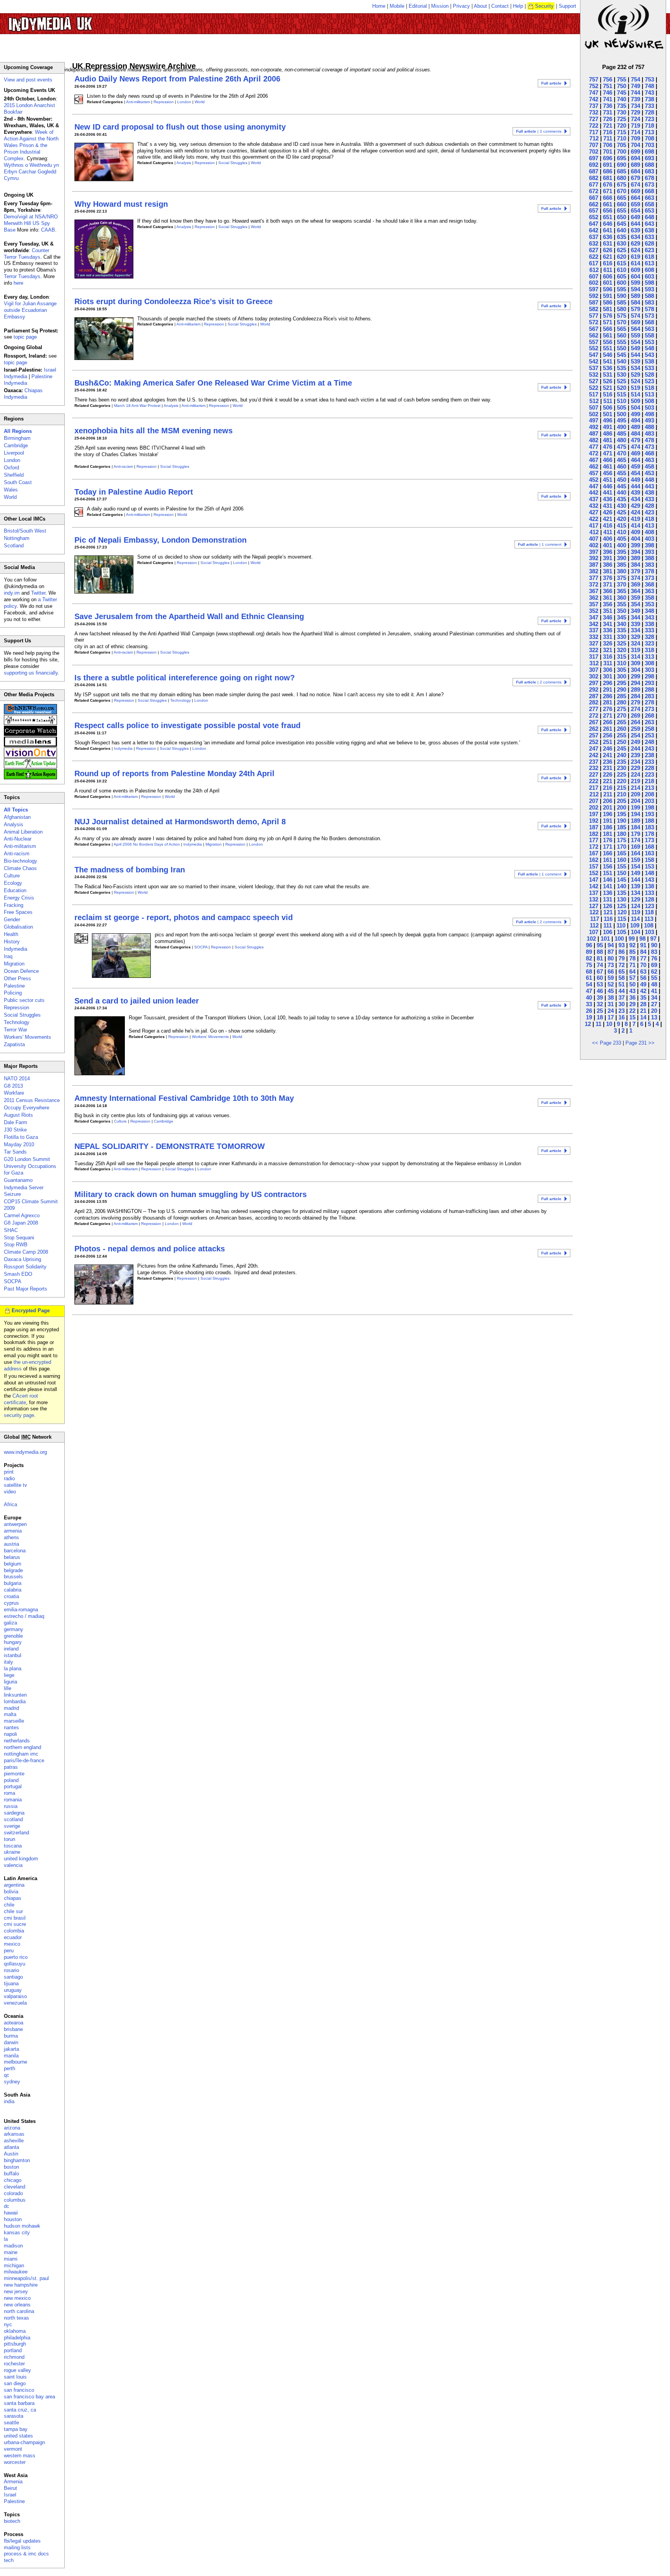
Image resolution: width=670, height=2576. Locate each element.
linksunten (15, 1695)
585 (622, 302)
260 (622, 729)
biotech (12, 2521)
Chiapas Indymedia (23, 394)
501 (608, 414)
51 (622, 984)
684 (635, 171)
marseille (14, 1721)
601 (608, 283)
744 (635, 93)
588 (649, 296)
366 (608, 591)
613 (649, 263)
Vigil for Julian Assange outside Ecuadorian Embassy (30, 310)
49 (643, 984)
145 (622, 880)
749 (635, 86)
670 (622, 191)
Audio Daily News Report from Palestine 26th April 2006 (177, 79)
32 (600, 1004)
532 (594, 375)
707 (594, 145)
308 (649, 663)
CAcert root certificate (21, 1399)
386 (608, 565)
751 (608, 86)
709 (635, 138)
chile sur (13, 1911)
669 (635, 191)
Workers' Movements (210, 1037)
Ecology (13, 883)
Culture (120, 1121)
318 (649, 650)
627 (594, 250)
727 (594, 119)
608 (649, 270)
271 (608, 715)
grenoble (13, 1636)
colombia (14, 1931)
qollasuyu (15, 1964)
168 (649, 847)
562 (594, 335)
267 (594, 722)
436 (608, 499)
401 (608, 545)
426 (608, 512)
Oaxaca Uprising (22, 1259)
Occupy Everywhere (27, 1108)
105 (622, 932)
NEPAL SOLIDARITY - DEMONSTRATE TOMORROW (170, 1146)
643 (649, 224)
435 (622, 499)
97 (653, 939)
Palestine (14, 986)
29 (632, 1004)
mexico (12, 1944)
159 (635, 860)
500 (622, 414)
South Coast (18, 482)
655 (622, 210)
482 (594, 440)
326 (608, 643)
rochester (14, 2364)
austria (11, 1544)
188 (649, 821)
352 (594, 611)
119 (636, 912)
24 (611, 1011)
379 (635, 571)
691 (608, 165)
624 (635, 250)
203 (649, 801)
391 (608, 558)
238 (649, 755)
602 (594, 283)
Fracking (14, 905)
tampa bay (16, 2429)
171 (608, 847)
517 (594, 394)
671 (608, 191)
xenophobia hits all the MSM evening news (154, 431)
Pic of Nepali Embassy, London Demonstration (161, 540)
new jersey (16, 2291)
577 (594, 316)
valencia (13, 1865)
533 (649, 368)
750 (622, 86)
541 (608, 361)
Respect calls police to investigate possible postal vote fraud (187, 725)
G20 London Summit (27, 1159)
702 (594, 151)
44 (622, 991)
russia (11, 1806)
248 (649, 742)
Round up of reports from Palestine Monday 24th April (174, 773)
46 (600, 991)
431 (608, 506)
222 (594, 781)
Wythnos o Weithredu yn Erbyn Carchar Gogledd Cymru (31, 172)
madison (13, 2246)
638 (649, 230)
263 (649, 722)
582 (594, 309)
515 (622, 394)
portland (13, 2350)
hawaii (11, 2213)
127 (594, 906)
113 (649, 919)
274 (635, 709)
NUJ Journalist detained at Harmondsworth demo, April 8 (180, 822)
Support (567, 6)
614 (635, 263)
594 (635, 289)
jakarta (11, 2049)
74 (600, 965)
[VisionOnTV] (30, 756)
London (184, 102)
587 (594, 302)
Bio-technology (21, 861)
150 (622, 873)
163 (649, 853)
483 (649, 433)
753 (649, 79)
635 (622, 237)
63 (643, 971)
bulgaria (13, 1583)
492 (594, 427)
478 (649, 440)
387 (594, 565)
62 (654, 971)
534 (635, 368)
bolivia (11, 1892)
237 (594, 762)
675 (622, 184)
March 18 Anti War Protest (137, 406)
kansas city (17, 2233)
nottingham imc (21, 1754)
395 (622, 552)
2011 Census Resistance (32, 1100)
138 (649, 886)
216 (608, 788)
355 (622, 604)
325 (622, 643)
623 (649, 250)
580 (622, 309)
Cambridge (164, 1121)
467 (594, 460)
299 (635, 676)
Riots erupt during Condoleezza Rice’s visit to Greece (174, 301)
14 (643, 1017)
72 (622, 965)
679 (635, 178)
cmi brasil (15, 1918)
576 (608, 316)
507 (594, 407)
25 (600, 1011)
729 (635, 112)
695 (622, 158)
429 (635, 506)
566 (608, 329)
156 (608, 866)
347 (594, 617)
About (480, 6)
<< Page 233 (607, 1043)
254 (635, 735)
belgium (13, 1564)
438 (649, 492)
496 (608, 420)
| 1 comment (540, 544)
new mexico (17, 2298)
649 (635, 217)
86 (622, 952)
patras (11, 1767)
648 (649, 217)
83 (654, 952)
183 (649, 827)
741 (608, 99)
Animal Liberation (23, 832)
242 (594, 755)
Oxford (11, 468)
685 (622, 171)
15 (632, 1017)
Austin (11, 2154)
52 (611, 984)
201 (608, 807)
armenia (13, 1531)
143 (649, 880)
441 (608, 492)
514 (635, 394)
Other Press (17, 978)
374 (635, 578)
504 (635, 407)
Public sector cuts (24, 1000)
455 (622, 473)
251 (608, 742)
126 (608, 906)
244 (635, 748)
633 (649, 237)
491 (608, 427)
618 (649, 257)
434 (635, 499)
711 (608, 138)
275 (622, 709)
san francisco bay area (29, 2397)
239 (635, 755)
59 (611, 978)
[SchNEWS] (30, 712)
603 (649, 276)
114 (635, 919)
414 (635, 525)
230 (622, 768)
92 (632, 945)
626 (608, 250)
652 (594, 217)
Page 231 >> (640, 1043)
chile (9, 1905)
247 (594, 748)
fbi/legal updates (22, 2541)
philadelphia (17, 2338)
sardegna (14, 1813)
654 (635, 210)
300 (622, 676)
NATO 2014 (17, 1079)
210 (622, 794)
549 (635, 348)
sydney (12, 2082)
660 (622, 204)
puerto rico (16, 1957)
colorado (13, 2193)
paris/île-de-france (24, 1760)
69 (654, 965)
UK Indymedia (74, 20)
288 (649, 689)
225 (622, 774)
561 (608, 335)
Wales (11, 490)
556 (608, 342)
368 (649, 584)
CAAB (48, 230)
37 (622, 997)
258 (649, 729)
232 (594, 768)
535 (622, 368)
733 (649, 106)
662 (594, 204)
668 (649, 191)
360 (622, 598)
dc (7, 2206)
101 (605, 939)
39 (600, 997)
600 (622, 283)
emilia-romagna (21, 1610)
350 (622, 611)
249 (635, 742)
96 (589, 945)
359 (635, 598)
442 (594, 492)
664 (635, 198)
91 (643, 945)
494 (635, 420)
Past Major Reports (26, 1289)
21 (643, 1011)
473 (649, 447)
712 (594, 138)
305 (622, 670)
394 (635, 552)
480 (622, 440)
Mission (440, 6)
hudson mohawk (22, 2226)
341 (608, 624)
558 (649, 335)
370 (622, 584)
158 (649, 860)
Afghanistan (17, 817)
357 (594, 604)
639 (635, 230)
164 (635, 853)
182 (594, 834)
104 (635, 932)
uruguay (13, 1990)
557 (594, 342)
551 (608, 348)
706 (608, 145)
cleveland (15, 2187)
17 (611, 1017)
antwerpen (15, 1524)
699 (635, 151)
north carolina (19, 2311)
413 (649, 525)
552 (594, 348)
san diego (15, 2383)
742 (594, 99)
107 (594, 932)
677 (594, 184)
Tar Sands (15, 1152)
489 (635, 427)
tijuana (11, 1983)
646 (608, 224)
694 (635, 158)
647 (594, 224)
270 (622, 715)
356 (608, 604)
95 (600, 945)
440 (622, 492)
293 (649, 683)
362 (594, 598)
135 (622, 893)
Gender (12, 920)
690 (622, 165)
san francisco (19, 2390)
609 (635, 270)
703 (649, 145)
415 (622, 525)
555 (622, 342)
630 (622, 243)
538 (649, 361)
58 (622, 978)
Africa (10, 1504)
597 (594, 289)
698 (649, 151)
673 (649, 184)
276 (608, 709)
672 (594, 191)
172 (594, 847)
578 (649, 309)
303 (649, 670)
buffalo (11, 2174)
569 (635, 322)
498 (649, 414)
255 (622, 735)
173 (649, 840)
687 (594, 171)
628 (649, 243)
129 (635, 899)
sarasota (14, 2416)
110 (621, 925)
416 (608, 525)
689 (635, 165)
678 (649, 178)
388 (649, 558)
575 (622, 316)
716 (608, 132)
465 (622, 460)
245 (622, 748)
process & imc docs (26, 2554)
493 (649, 420)
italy (9, 1662)
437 (594, 499)
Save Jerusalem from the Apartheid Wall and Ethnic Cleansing (189, 616)
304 (635, 670)
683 (649, 171)
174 (635, 840)
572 (594, 322)
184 (635, 827)
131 (608, 899)
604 (635, 276)
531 (608, 375)
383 (649, 565)
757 (594, 79)
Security (544, 6)
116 (608, 919)
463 (649, 460)
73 (611, 965)
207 (594, 801)
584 (635, 302)
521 (608, 388)
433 (649, 499)
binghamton (17, 2160)
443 (649, 486)
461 (608, 466)
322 (594, 650)
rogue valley (17, 2370)
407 (594, 539)
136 (608, 893)
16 (622, 1017)
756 (608, 79)
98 (642, 939)
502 (594, 414)
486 (608, 433)
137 (594, 893)
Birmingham (17, 438)
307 (594, 670)
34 (654, 997)
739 (635, 99)
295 (622, 683)
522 (594, 388)
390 (622, 558)
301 (608, 676)
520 (622, 388)
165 (622, 853)
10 (609, 1024)
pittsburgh (15, 2344)
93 (622, 945)
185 (622, 827)
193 (649, 814)
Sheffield (14, 475)
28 (643, 1004)
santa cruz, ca (20, 2410)
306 (608, 670)
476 (608, 447)
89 (589, 952)
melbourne (16, 2062)
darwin (11, 2042)
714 (635, 132)
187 (594, 827)
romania (13, 1800)
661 (608, 204)
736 (608, 106)
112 (594, 925)
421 (608, 519)
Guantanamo (18, 1180)
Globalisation (18, 927)
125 (622, 906)
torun (9, 1839)
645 (622, 224)
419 (635, 519)
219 (635, 781)
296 (608, 683)
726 (608, 119)
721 (608, 125)
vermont (13, 2449)
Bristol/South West (25, 531)
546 (608, 355)
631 (608, 243)
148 (649, 873)
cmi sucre (15, 1924)
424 (635, 512)
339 (635, 624)
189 (635, 821)
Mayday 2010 (19, 1144)
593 (649, 289)
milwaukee (16, 2272)
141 (608, 886)
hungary (13, 1642)
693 (649, 158)
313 (649, 657)
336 (608, 630)
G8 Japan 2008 (21, 1223)
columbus (15, 2200)
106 (608, 932)
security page (19, 1415)
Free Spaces (18, 912)
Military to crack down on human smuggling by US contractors (191, 1194)
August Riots (18, 1115)
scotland (13, 1819)
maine (11, 2252)
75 (589, 965)
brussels (13, 1577)
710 (622, 138)
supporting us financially (31, 673)
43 (632, 991)
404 (635, 539)
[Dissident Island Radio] (30, 723)
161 (608, 860)
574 (635, 316)
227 (594, 774)
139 (635, 886)
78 (632, 958)
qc (7, 2075)
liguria (10, 1682)
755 (622, 79)
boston (11, 2167)
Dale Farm (16, 1122)
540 (622, 361)
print (9, 1472)
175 (622, 840)
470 (622, 453)
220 (622, 781)
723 (649, 119)
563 (649, 329)
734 (635, 106)
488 (649, 427)
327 (594, 643)
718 (649, 125)
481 (608, 440)
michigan (14, 2265)
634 (635, 237)
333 (649, 630)
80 (611, 958)
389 (635, 558)
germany (14, 1629)
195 (622, 814)
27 (654, 1004)
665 (622, 198)
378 (649, 571)
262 (594, 729)
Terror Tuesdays (22, 276)
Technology (180, 700)
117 (595, 919)
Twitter (38, 593)
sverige (12, 1826)
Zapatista (14, 1044)
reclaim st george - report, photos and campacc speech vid (184, 917)
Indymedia (123, 748)
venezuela (15, 2003)
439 (635, 492)
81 (600, 958)
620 (622, 257)
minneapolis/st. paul (26, 2278)
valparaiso (15, 1996)
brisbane (13, 2029)
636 (608, 237)
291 (608, 689)
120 (622, 912)
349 (635, 611)
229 (635, 768)
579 (635, 309)
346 (608, 617)
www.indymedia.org (25, 1452)
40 (589, 997)
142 (594, 886)
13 (654, 1017)
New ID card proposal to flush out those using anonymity (180, 127)
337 (594, 630)
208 (649, 794)
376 (608, 578)
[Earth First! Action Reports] (30, 778)
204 (635, 801)
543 (649, 355)
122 (594, 912)
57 (632, 978)
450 (622, 480)
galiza (10, 1623)
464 (635, 460)
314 (635, 657)
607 (594, 276)
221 (608, 781)
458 (649, 466)
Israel (10, 2495)
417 (594, 525)
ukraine (12, 1852)
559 (635, 335)
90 (654, 945)
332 (594, 637)
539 (635, 361)
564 (635, 329)
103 (649, 932)
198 (649, 807)
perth (9, 2068)
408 (649, 532)
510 (622, 401)
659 (635, 204)
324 (635, 643)
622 (594, 257)
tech (9, 2560)
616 (608, 263)
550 (622, 348)
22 (632, 1011)
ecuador (13, 1937)
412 (594, 532)
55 (654, 978)
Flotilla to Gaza (21, 1137)
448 (649, 480)
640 (622, 230)
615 (622, 263)
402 (594, 545)
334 (635, 630)
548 (649, 348)
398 (649, 545)
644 (635, 224)
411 (608, 532)
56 (643, 978)
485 (622, 433)
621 (608, 257)
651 (608, 217)
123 (649, 906)
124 (635, 906)
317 (594, 657)
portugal (13, 1786)
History (12, 942)
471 (608, 453)
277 (594, 709)
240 (622, 755)
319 (635, 650)
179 (635, 834)
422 (594, 519)
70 (643, 965)
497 (594, 420)
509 (635, 401)
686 (608, 171)
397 (594, 552)
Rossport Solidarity (25, 1267)
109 (635, 925)
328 (649, 637)
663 (649, 198)
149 (635, 873)
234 (635, 762)
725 (622, 119)
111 (608, 925)
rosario (11, 1970)
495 (622, 420)
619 (635, 257)
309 (635, 663)
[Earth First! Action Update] (30, 767)
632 (594, 243)
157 (594, 866)
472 (594, 453)
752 (594, 86)
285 (622, 696)
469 (635, 453)
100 (619, 939)
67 (600, 971)
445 (622, 486)
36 (632, 997)
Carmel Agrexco (22, 1215)
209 (635, 794)
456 (608, 473)
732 (594, 112)
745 (622, 93)
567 (594, 329)
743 (649, 93)
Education (15, 890)
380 (622, 571)
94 (611, 945)
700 (622, 151)
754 (635, 79)
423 (649, 512)
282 (594, 702)
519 (635, 388)
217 (594, 788)
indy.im (12, 593)
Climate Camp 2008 (26, 1252)
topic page (25, 337)
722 (594, 125)
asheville (14, 2141)
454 (635, 473)
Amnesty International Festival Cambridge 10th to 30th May (184, 1098)
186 (608, 827)
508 (649, 401)
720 (622, 125)
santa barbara (19, 2403)
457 (594, 473)
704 (635, 145)
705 (622, 145)
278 (649, 702)
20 (654, 1011)
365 (622, 591)
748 (649, 86)
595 (622, 289)
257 (594, 735)
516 (608, 394)
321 (608, 650)
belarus (12, 1557)
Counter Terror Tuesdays (27, 254)
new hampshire (21, 2285)
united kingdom (21, 1859)
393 (649, 552)
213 (649, 788)
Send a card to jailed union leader (137, 1001)
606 (608, 276)
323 (649, 643)
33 (589, 1004)
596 (608, 289)
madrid (11, 1708)
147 (594, 880)
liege (9, 1675)
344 (635, 617)
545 (622, 355)
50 (632, 984)
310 (622, 663)
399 (635, 545)
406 (608, 539)
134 (635, 893)
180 (622, 834)
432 (594, 506)
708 (649, 138)
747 (594, 93)
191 (608, 821)
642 (594, 230)
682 (594, 178)
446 (608, 486)
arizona (12, 2128)
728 (649, 112)
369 (635, 584)
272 (594, 715)
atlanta (11, 2147)
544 (635, 355)
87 (611, 952)
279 (635, 702)
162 (594, 860)
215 (622, 788)
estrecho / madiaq (24, 1616)
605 (622, 276)
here (18, 283)
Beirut (10, 2488)
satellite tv (16, 1485)
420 (622, 519)
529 (635, 375)
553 (649, 342)
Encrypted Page (31, 1310)
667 (594, 198)
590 (622, 296)
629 (635, 243)
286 (608, 696)
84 (643, 952)
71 (632, 965)
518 (649, 388)
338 (649, 624)
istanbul (13, 1655)
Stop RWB (16, 1245)
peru (9, 1951)
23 (622, 1011)
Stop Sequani (19, 1238)
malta (10, 1714)
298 (649, 676)
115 (622, 919)
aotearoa (14, 2023)
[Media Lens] (30, 745)
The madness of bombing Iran (130, 870)
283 (649, 696)
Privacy (461, 6)
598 (649, 283)
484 (635, 433)
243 (649, 748)
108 (649, 925)
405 (622, 539)
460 (622, 466)
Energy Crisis (19, 898)
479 (635, 440)
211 (608, 794)
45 (611, 991)
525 (622, 381)
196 (608, 814)
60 (600, 978)
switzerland (16, 1833)
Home (379, 6)
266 (608, 722)
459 (635, 466)
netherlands (17, 1741)
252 (594, 742)
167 (594, 853)
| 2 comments (539, 682)
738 (649, 99)
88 (600, 952)
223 (649, 774)
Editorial (418, 6)
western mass (20, 2456)
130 (622, 899)
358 (649, 598)
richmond (14, 2357)
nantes (11, 1727)
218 (649, 781)
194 (635, 814)
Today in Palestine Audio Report (134, 492)
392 (594, 558)
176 (608, 840)
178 (649, 834)
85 (632, 952)
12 (588, 1024)
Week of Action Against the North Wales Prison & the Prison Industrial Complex (31, 145)
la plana (13, 1669)
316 (608, 657)
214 (635, 788)
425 (622, 512)
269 (635, 715)
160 (622, 860)
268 (649, 715)
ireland (11, 1649)
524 (635, 381)
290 (622, 689)
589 (635, 296)
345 (622, 617)
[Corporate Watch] (30, 734)
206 (608, 801)
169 (635, 847)
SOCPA (201, 947)
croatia (11, 1596)
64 (632, 971)
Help (518, 6)
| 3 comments (539, 131)
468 (649, 453)
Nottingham (17, 538)
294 (635, 683)
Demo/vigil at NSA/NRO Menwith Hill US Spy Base (31, 223)
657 (594, 210)
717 (594, 132)
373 (649, 578)
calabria (13, 1590)
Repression (164, 102)
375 (622, 578)
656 (608, 210)
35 (643, 997)
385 (622, 565)
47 (589, 991)
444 (635, 486)
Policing (13, 993)
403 (649, 539)
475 (622, 447)
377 (594, 578)
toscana (13, 1846)
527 (594, 381)
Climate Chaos (20, 868)
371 (608, 584)
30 (622, 1004)
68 (589, 971)
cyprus (11, 1603)
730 (622, 112)
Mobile (397, 6)
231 (608, 768)
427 (594, 512)
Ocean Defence (21, 971)
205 (622, 801)
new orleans (17, 2305)
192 (594, 821)
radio (9, 1478)
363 (649, 591)
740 (622, 99)
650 (622, 217)
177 (594, 840)
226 (608, 774)
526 (608, 381)
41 (654, 991)
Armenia (13, 2482)
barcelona (15, 1551)
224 (635, 774)
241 (608, 755)
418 (649, 519)
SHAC (11, 1230)
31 (611, 1004)
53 (600, 984)
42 (643, 991)
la (6, 2239)
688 (649, 165)
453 (649, 473)
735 (622, 106)
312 (594, 663)
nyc (8, 2324)
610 (622, 270)
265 (622, 722)
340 (622, 624)
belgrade (13, 1570)
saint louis (15, 2377)
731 (608, 112)
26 (589, 1011)
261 (608, 729)
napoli (10, 1734)
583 (649, 302)
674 (635, 184)
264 (635, 722)
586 (608, 302)
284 (635, 696)
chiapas (13, 1898)
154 (635, 866)
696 (608, 158)
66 (611, 971)
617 (594, 263)
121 (608, 912)
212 (594, 794)
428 (649, 506)
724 (635, 119)
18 (600, 1017)
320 (622, 650)
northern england (22, 1747)
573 (649, 316)
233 (649, 762)
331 (608, 637)
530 (622, 375)
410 (622, 532)
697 (594, 158)
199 (635, 807)
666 (608, 198)
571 (608, 322)
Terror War (16, 1030)
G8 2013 (13, 1086)
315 (622, 657)
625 (622, 250)
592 (594, 296)
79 (622, 958)
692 (594, 165)
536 (608, 368)
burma (11, 2036)
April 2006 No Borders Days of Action (147, 844)
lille (8, 1688)
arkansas (14, 2134)
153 (649, 866)
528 (649, 375)
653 (649, 210)
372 (594, 584)
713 (649, 132)
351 (608, 611)
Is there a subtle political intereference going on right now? (185, 678)
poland (11, 1780)
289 (635, 689)
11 (598, 1024)
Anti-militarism (138, 102)
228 (649, 768)
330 (622, 637)
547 (594, 355)
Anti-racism (123, 466)
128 (649, 899)
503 (649, 407)
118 (649, 912)
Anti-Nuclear (18, 839)
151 (608, 873)
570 (622, 322)
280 (622, 702)
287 (594, 696)
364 (635, 591)
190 (622, 821)
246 (608, 748)
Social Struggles (233, 163)
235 (622, 762)
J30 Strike (15, 1130)
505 (622, 407)
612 (594, 270)
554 (635, 342)
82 (589, 958)
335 (622, 630)
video (10, 1492)
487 (594, 433)
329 (635, 637)
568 (649, 322)
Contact (500, 6)
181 (608, 834)
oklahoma (15, 2331)
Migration (214, 844)
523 (649, 381)
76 (654, 958)
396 (608, 552)
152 (594, 873)
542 (594, 361)
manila (11, 2056)
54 (589, 984)
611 (608, 270)
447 (594, 486)
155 (622, 866)
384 (635, 565)
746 (608, 93)
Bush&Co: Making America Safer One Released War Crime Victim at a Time (213, 383)
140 (622, 886)
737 (594, 106)
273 (649, 709)
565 (622, 329)
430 (622, 506)
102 (591, 939)
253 (649, 735)
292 (594, 689)
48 (654, 984)
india (9, 2101)
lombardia (15, 1701)
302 (594, 676)
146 (608, 880)
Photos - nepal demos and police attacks (150, 1249)
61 (589, 978)
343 (649, 617)
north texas (16, 2318)
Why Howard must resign (121, 204)
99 (632, 939)
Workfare (14, 1093)
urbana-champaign (24, 2442)
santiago (13, 1977)
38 (611, 997)
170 (622, 847)
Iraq (8, 956)
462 (594, 466)
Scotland (14, 546)
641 (608, 230)
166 (608, 853)
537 (594, 368)
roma (9, 1793)
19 (589, 1017)
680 (622, 178)
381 (608, 571)
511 (608, 401)
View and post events (28, 80)
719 (635, 125)
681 (608, 178)
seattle (11, 2423)
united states (18, 2436)
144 (635, 880)
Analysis (184, 163)
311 (608, 663)
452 (594, 480)
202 (594, 807)
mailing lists (17, 2547)
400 (622, 545)
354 (635, 604)
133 (649, 893)
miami (11, 2259)
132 (594, 899)
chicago (13, 2180)
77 (643, 958)
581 (608, 309)
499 (635, 414)
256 (608, 735)
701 (608, 151)
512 (594, 401)
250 (622, 742)
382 (594, 571)
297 (594, 683)
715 (622, 132)
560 (622, 335)
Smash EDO (18, 1274)
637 (594, 237)
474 (635, 447)
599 (635, 283)
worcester (15, 2462)
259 (635, 729)
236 (608, 762)
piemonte (14, 1774)
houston (13, 2219)
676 (608, 184)
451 (608, 480)
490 (622, 427)
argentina (14, 1885)
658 (649, 204)
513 (649, 394)
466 (608, 460)
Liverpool (14, 453)
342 (594, 624)
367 (594, 591)
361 (608, 598)
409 (635, 532)
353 (649, 604)
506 (608, 407)
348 (649, 611)
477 (594, 447)
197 (594, 814)
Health (11, 934)
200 (622, 807)
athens (11, 1537)
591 (608, 296)
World (200, 102)
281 (608, 702)
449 (635, 480)
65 (622, 971)
